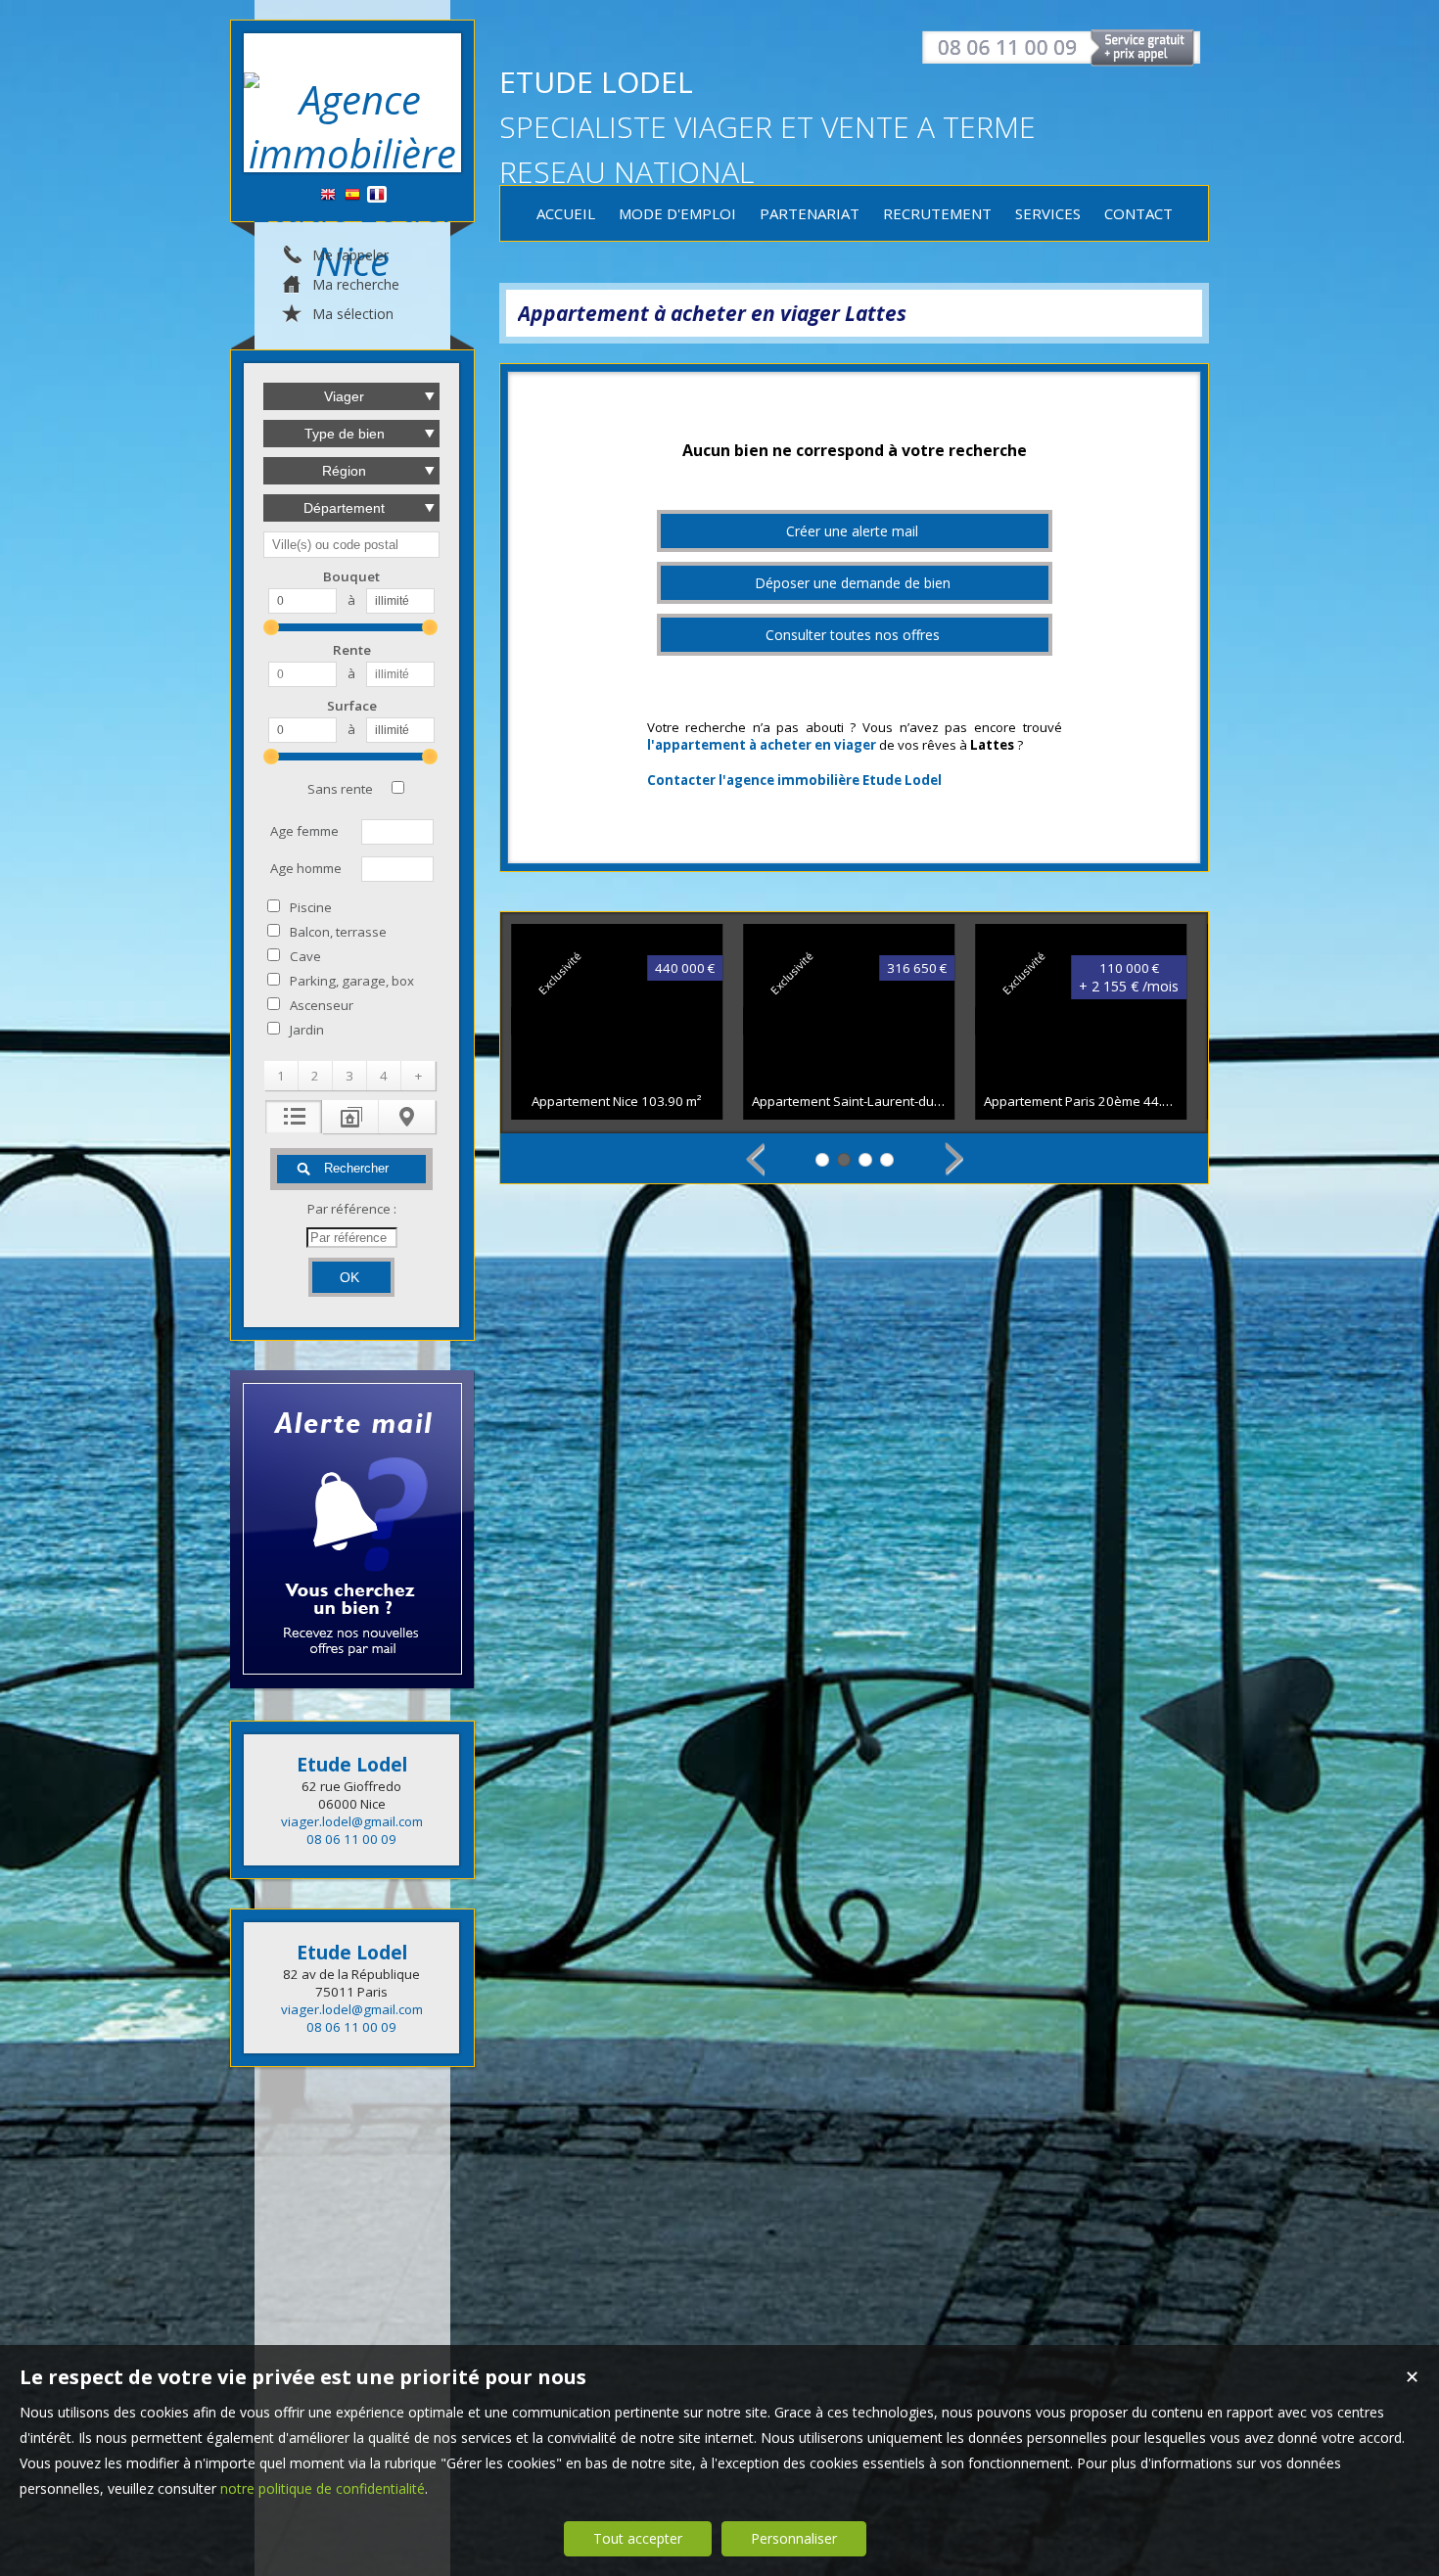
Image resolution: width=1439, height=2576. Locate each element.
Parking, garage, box (352, 981)
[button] (281, 1076)
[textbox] (351, 545)
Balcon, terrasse (338, 932)
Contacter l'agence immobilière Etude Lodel (794, 780)
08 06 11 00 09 (351, 1839)
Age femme (304, 831)
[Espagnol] (352, 195)
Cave (305, 956)
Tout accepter (638, 2538)
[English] (328, 195)
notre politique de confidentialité (323, 2488)
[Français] (377, 195)
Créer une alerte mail (852, 531)
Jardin (307, 1030)
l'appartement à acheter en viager (762, 745)
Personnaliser (794, 2538)
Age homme (306, 868)
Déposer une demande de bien (853, 583)
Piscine (311, 907)
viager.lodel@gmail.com (352, 1821)
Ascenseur (322, 1005)
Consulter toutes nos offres (853, 635)
